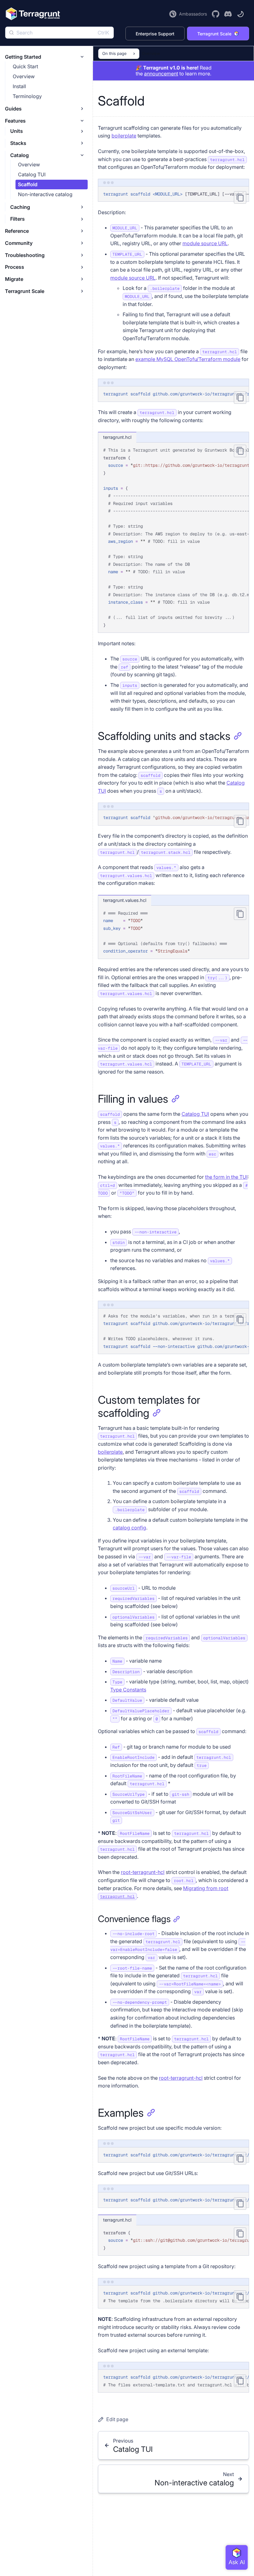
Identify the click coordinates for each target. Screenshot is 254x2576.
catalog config (129, 1528)
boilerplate (124, 136)
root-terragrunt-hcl (143, 1872)
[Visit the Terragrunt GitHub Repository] (216, 14)
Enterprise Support (155, 34)
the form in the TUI (226, 1177)
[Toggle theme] (240, 14)
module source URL (205, 243)
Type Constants (128, 1690)
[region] (173, 194)
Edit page (117, 2419)
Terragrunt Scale (214, 34)
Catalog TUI (195, 1114)
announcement (161, 74)
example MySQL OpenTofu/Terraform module (188, 359)
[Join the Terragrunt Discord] (228, 14)
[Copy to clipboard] (240, 197)
